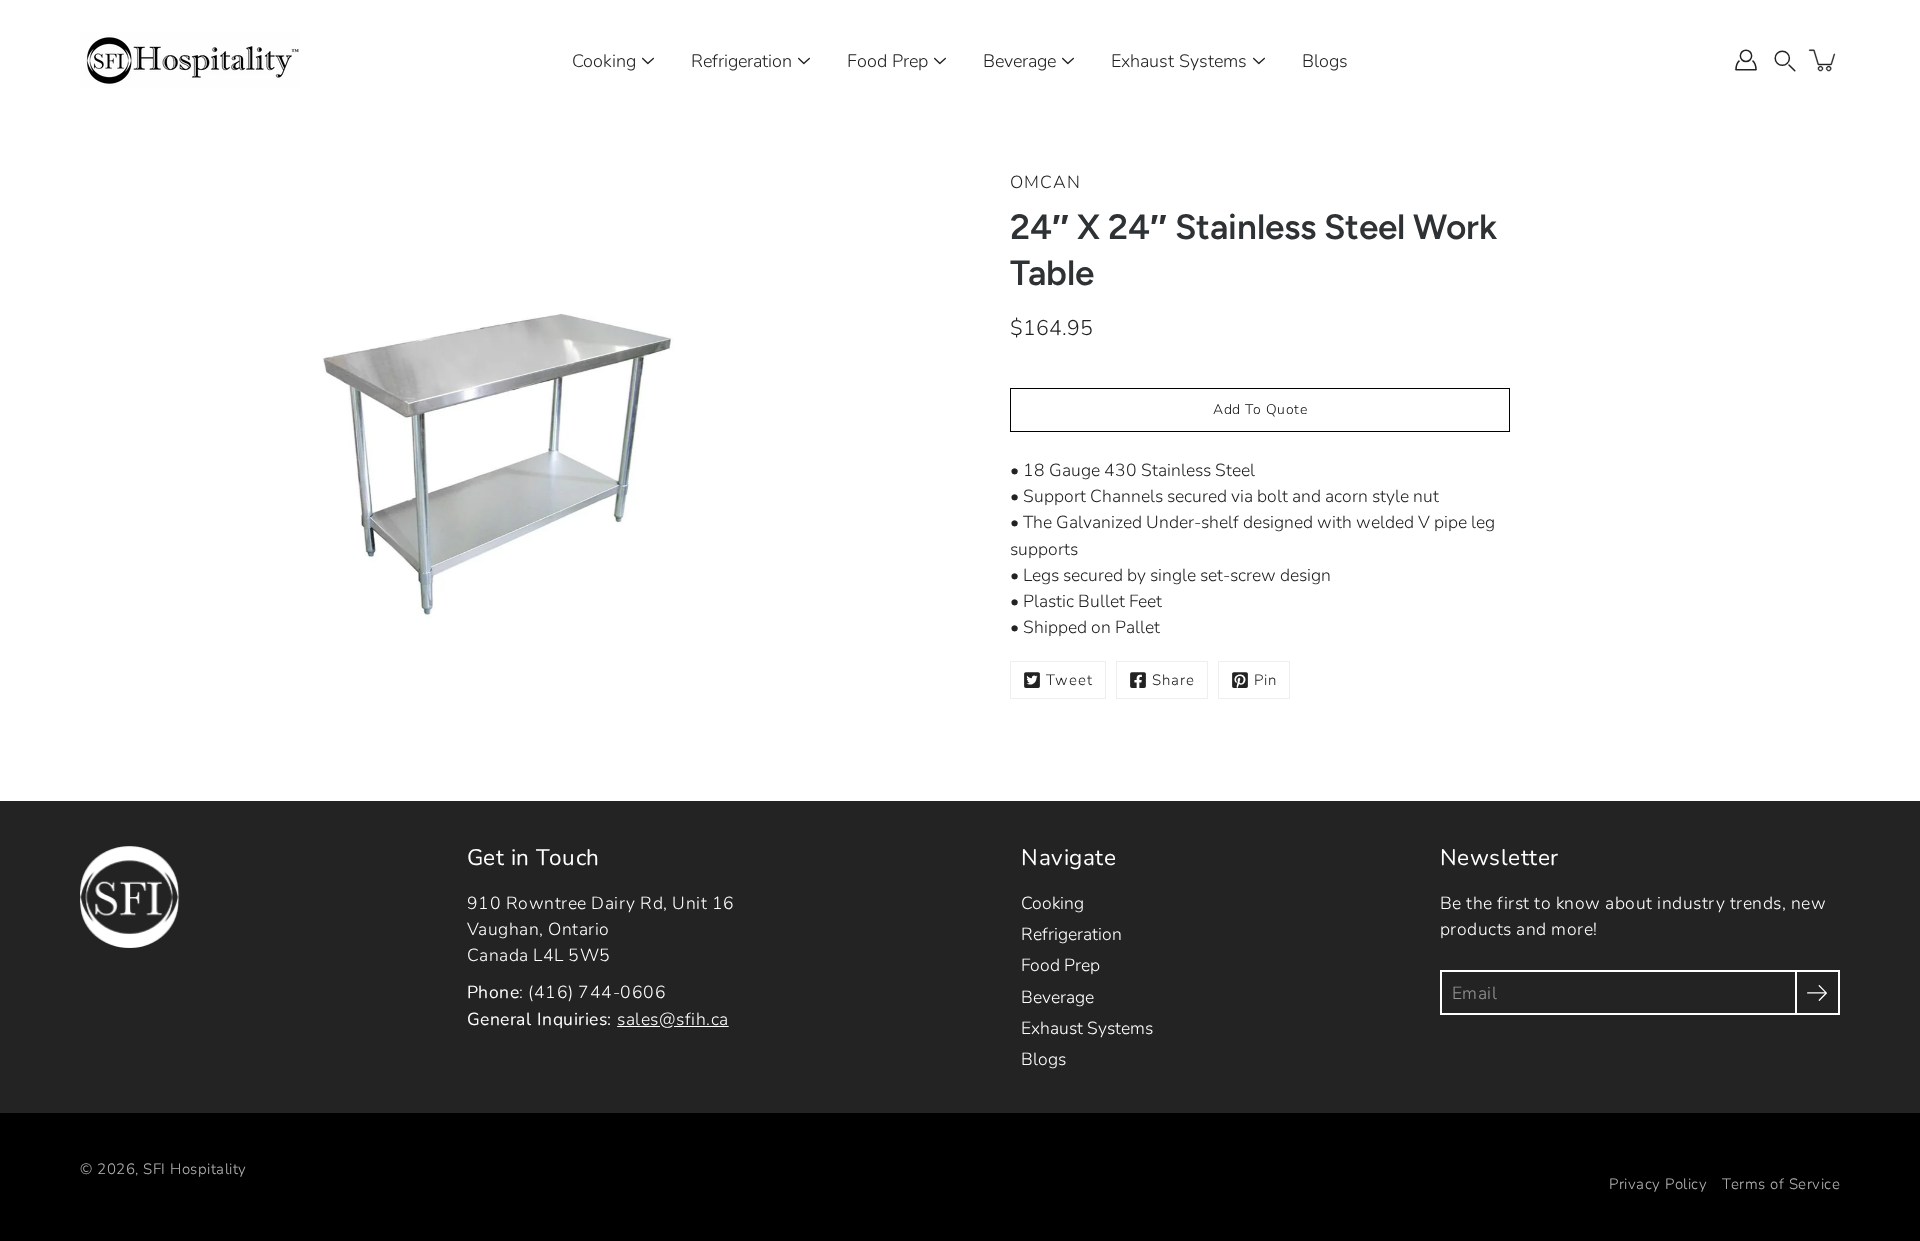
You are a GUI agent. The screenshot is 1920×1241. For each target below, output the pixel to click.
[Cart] (1824, 60)
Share (1173, 680)
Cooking (604, 61)
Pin (1265, 680)
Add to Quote (1260, 409)
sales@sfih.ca (673, 1019)
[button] (1785, 59)
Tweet (1069, 680)
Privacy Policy (1658, 1184)
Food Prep (887, 61)
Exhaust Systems (1179, 61)
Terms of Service (1781, 1184)
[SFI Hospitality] (190, 60)
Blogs (1325, 61)
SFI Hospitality (195, 1169)
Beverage (1019, 61)
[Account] (1746, 60)
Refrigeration (741, 61)
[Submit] (1817, 992)
